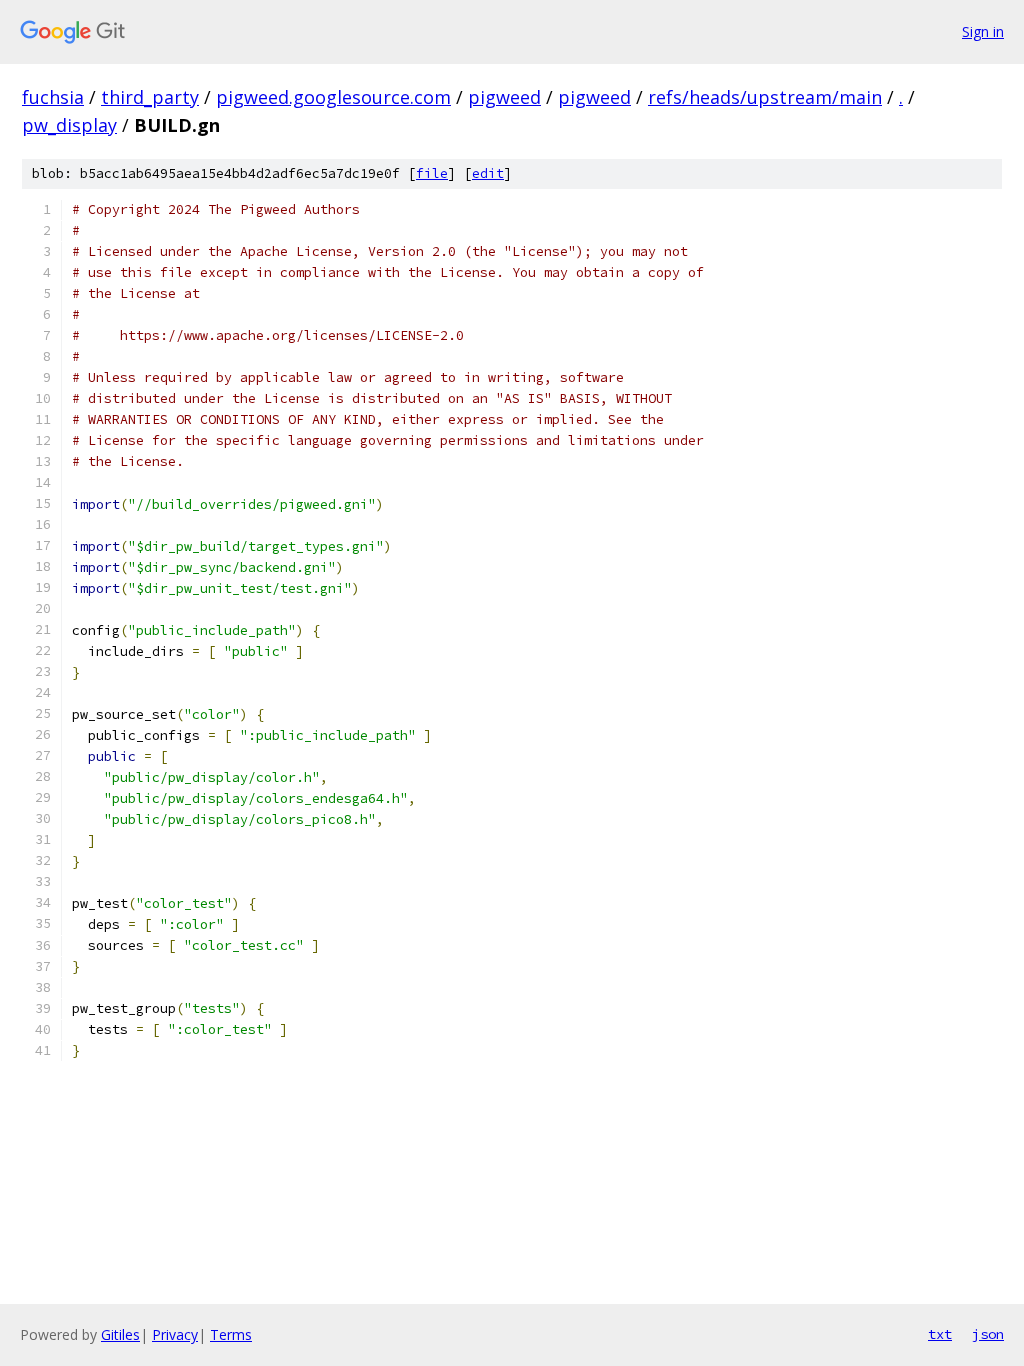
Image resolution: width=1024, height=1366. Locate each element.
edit (488, 173)
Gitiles (120, 1334)
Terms (231, 1334)
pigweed (504, 97)
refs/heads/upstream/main (765, 97)
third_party (150, 97)
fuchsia (53, 97)
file (432, 173)
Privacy (175, 1334)
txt (940, 1334)
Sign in (983, 31)
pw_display (69, 125)
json (988, 1334)
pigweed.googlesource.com (333, 97)
